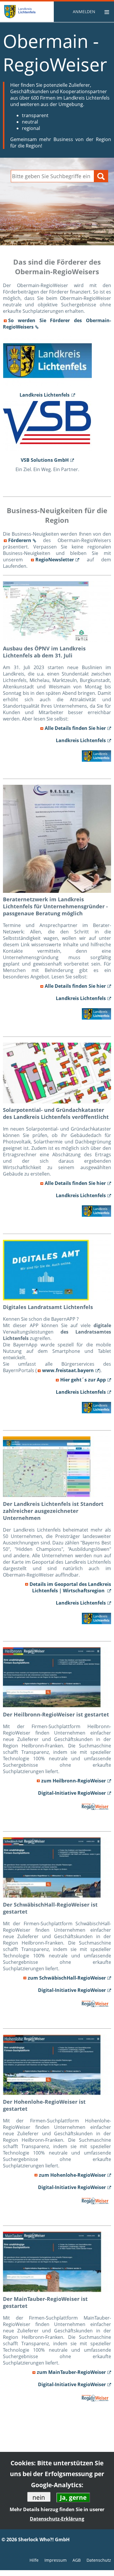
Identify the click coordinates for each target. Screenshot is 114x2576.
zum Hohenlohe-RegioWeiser (72, 2175)
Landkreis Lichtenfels (45, 395)
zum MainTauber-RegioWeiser (71, 2372)
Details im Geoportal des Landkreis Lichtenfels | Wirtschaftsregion (70, 1587)
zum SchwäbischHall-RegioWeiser (67, 1978)
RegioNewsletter (55, 560)
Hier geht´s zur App (83, 1380)
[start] (32, 12)
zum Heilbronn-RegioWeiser (74, 1781)
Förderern (20, 540)
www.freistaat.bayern (68, 1370)
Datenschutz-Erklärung (57, 2519)
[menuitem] (85, 12)
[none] (85, 12)
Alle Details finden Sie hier (75, 728)
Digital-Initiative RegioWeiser (72, 1793)
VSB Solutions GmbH (45, 460)
